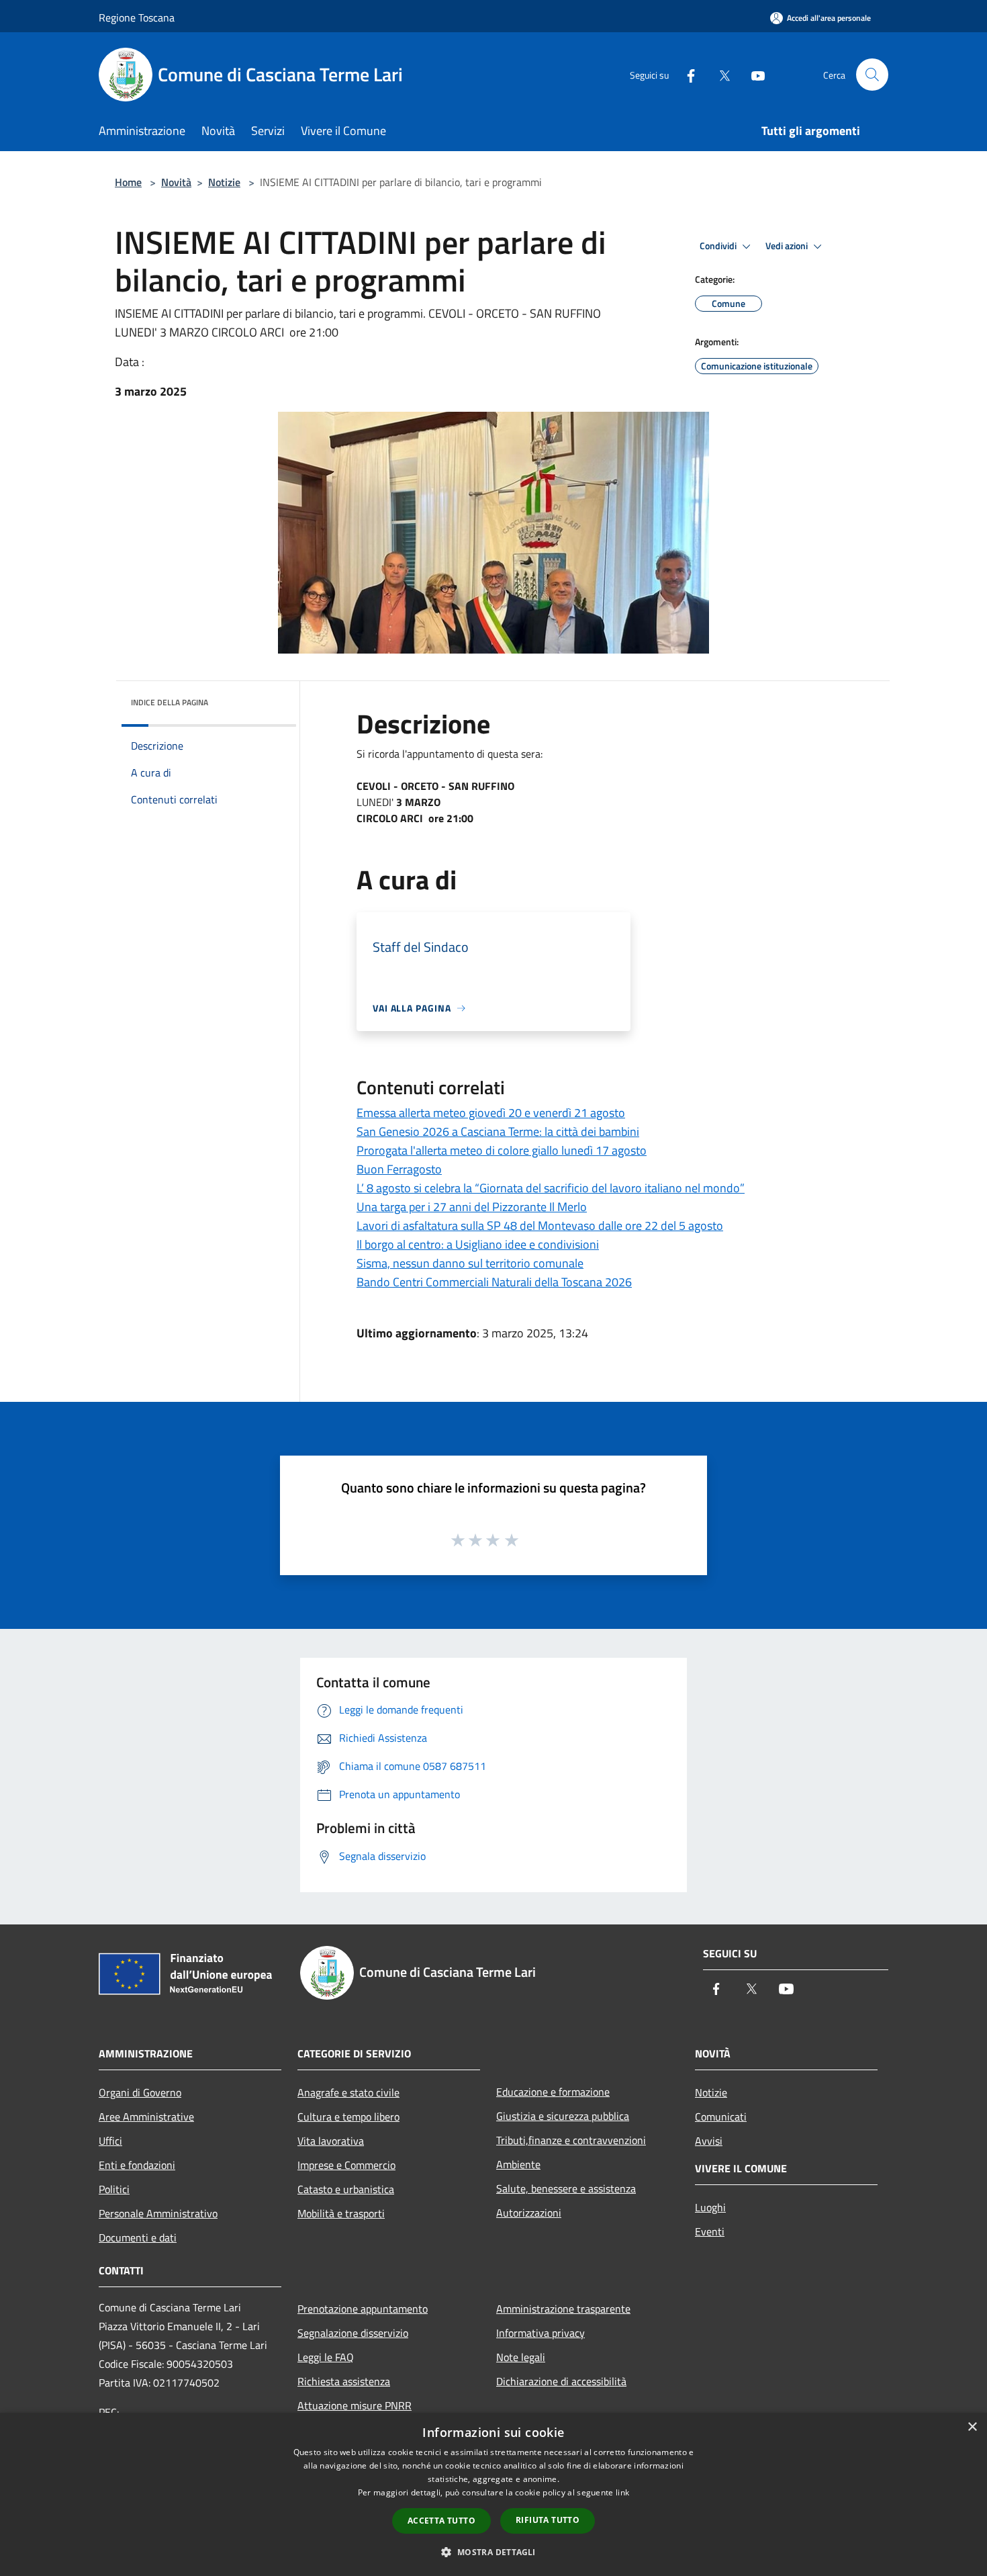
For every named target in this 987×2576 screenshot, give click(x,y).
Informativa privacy (540, 2333)
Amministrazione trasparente (563, 2309)
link (622, 2492)
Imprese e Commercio (346, 2165)
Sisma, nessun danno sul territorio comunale (470, 1263)
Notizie (224, 182)
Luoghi (710, 2207)
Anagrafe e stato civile (348, 2092)
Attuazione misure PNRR (355, 2405)
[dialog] (493, 2494)
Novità (176, 182)
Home (128, 182)
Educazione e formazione (553, 2092)
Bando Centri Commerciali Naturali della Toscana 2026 (494, 1282)
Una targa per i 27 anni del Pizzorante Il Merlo (472, 1207)
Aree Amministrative (146, 2117)
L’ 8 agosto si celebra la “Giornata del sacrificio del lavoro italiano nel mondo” (551, 1188)
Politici (114, 2189)
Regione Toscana (137, 17)
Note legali (521, 2357)
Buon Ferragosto (399, 1169)
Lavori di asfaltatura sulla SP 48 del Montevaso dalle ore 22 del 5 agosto (540, 1226)
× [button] (972, 2427)
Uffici (110, 2141)
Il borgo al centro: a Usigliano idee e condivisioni (478, 1244)
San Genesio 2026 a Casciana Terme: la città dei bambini (498, 1131)
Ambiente (518, 2164)
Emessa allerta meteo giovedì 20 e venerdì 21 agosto (491, 1113)
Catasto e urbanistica (346, 2189)
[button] (493, 2552)
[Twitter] (719, 74)
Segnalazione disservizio (353, 2333)
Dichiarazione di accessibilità (561, 2381)
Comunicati (721, 2117)
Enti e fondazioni (137, 2165)
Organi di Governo (140, 2092)
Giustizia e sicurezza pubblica (563, 2116)
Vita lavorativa (331, 2141)
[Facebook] (686, 74)
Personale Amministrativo (158, 2213)
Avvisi (709, 2141)
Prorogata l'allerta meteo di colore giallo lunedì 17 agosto (502, 1150)
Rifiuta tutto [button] (548, 2520)
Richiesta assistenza (344, 2381)
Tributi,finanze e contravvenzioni (571, 2140)
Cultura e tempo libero (348, 2117)
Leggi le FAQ (326, 2357)
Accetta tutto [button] (441, 2521)
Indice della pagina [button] (170, 702)
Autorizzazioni (529, 2213)
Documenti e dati (138, 2237)
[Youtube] (753, 74)
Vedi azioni (788, 246)
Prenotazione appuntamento (363, 2309)
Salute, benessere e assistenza (566, 2188)
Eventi (710, 2231)
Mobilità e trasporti (341, 2213)
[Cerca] (872, 75)
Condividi (719, 246)
